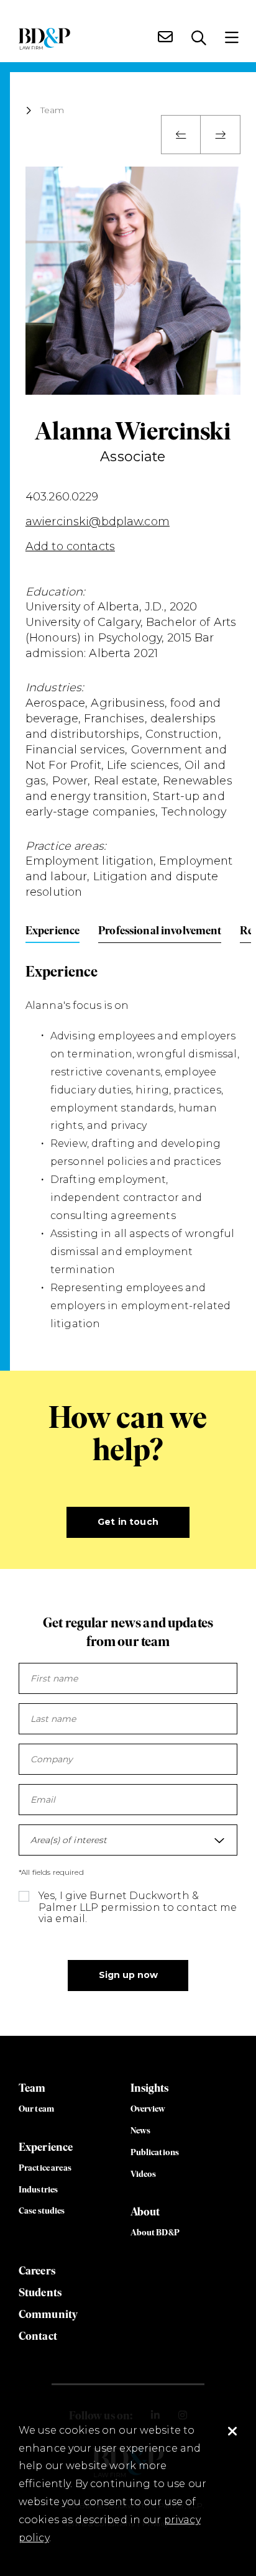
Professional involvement (160, 930)
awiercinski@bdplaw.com (98, 522)
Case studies (42, 2210)
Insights (150, 2088)
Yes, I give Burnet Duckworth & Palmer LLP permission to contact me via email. (138, 1907)
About (145, 2211)
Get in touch (128, 1522)
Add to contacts (70, 546)
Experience (53, 930)
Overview (148, 2109)
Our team (36, 2109)
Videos (144, 2174)
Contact (38, 2336)
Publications (155, 2152)
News (141, 2130)
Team (53, 111)
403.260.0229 (62, 497)
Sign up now (128, 1975)
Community (48, 2314)
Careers (37, 2270)
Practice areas (45, 2168)
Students (40, 2292)
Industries (38, 2189)
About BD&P (155, 2232)
